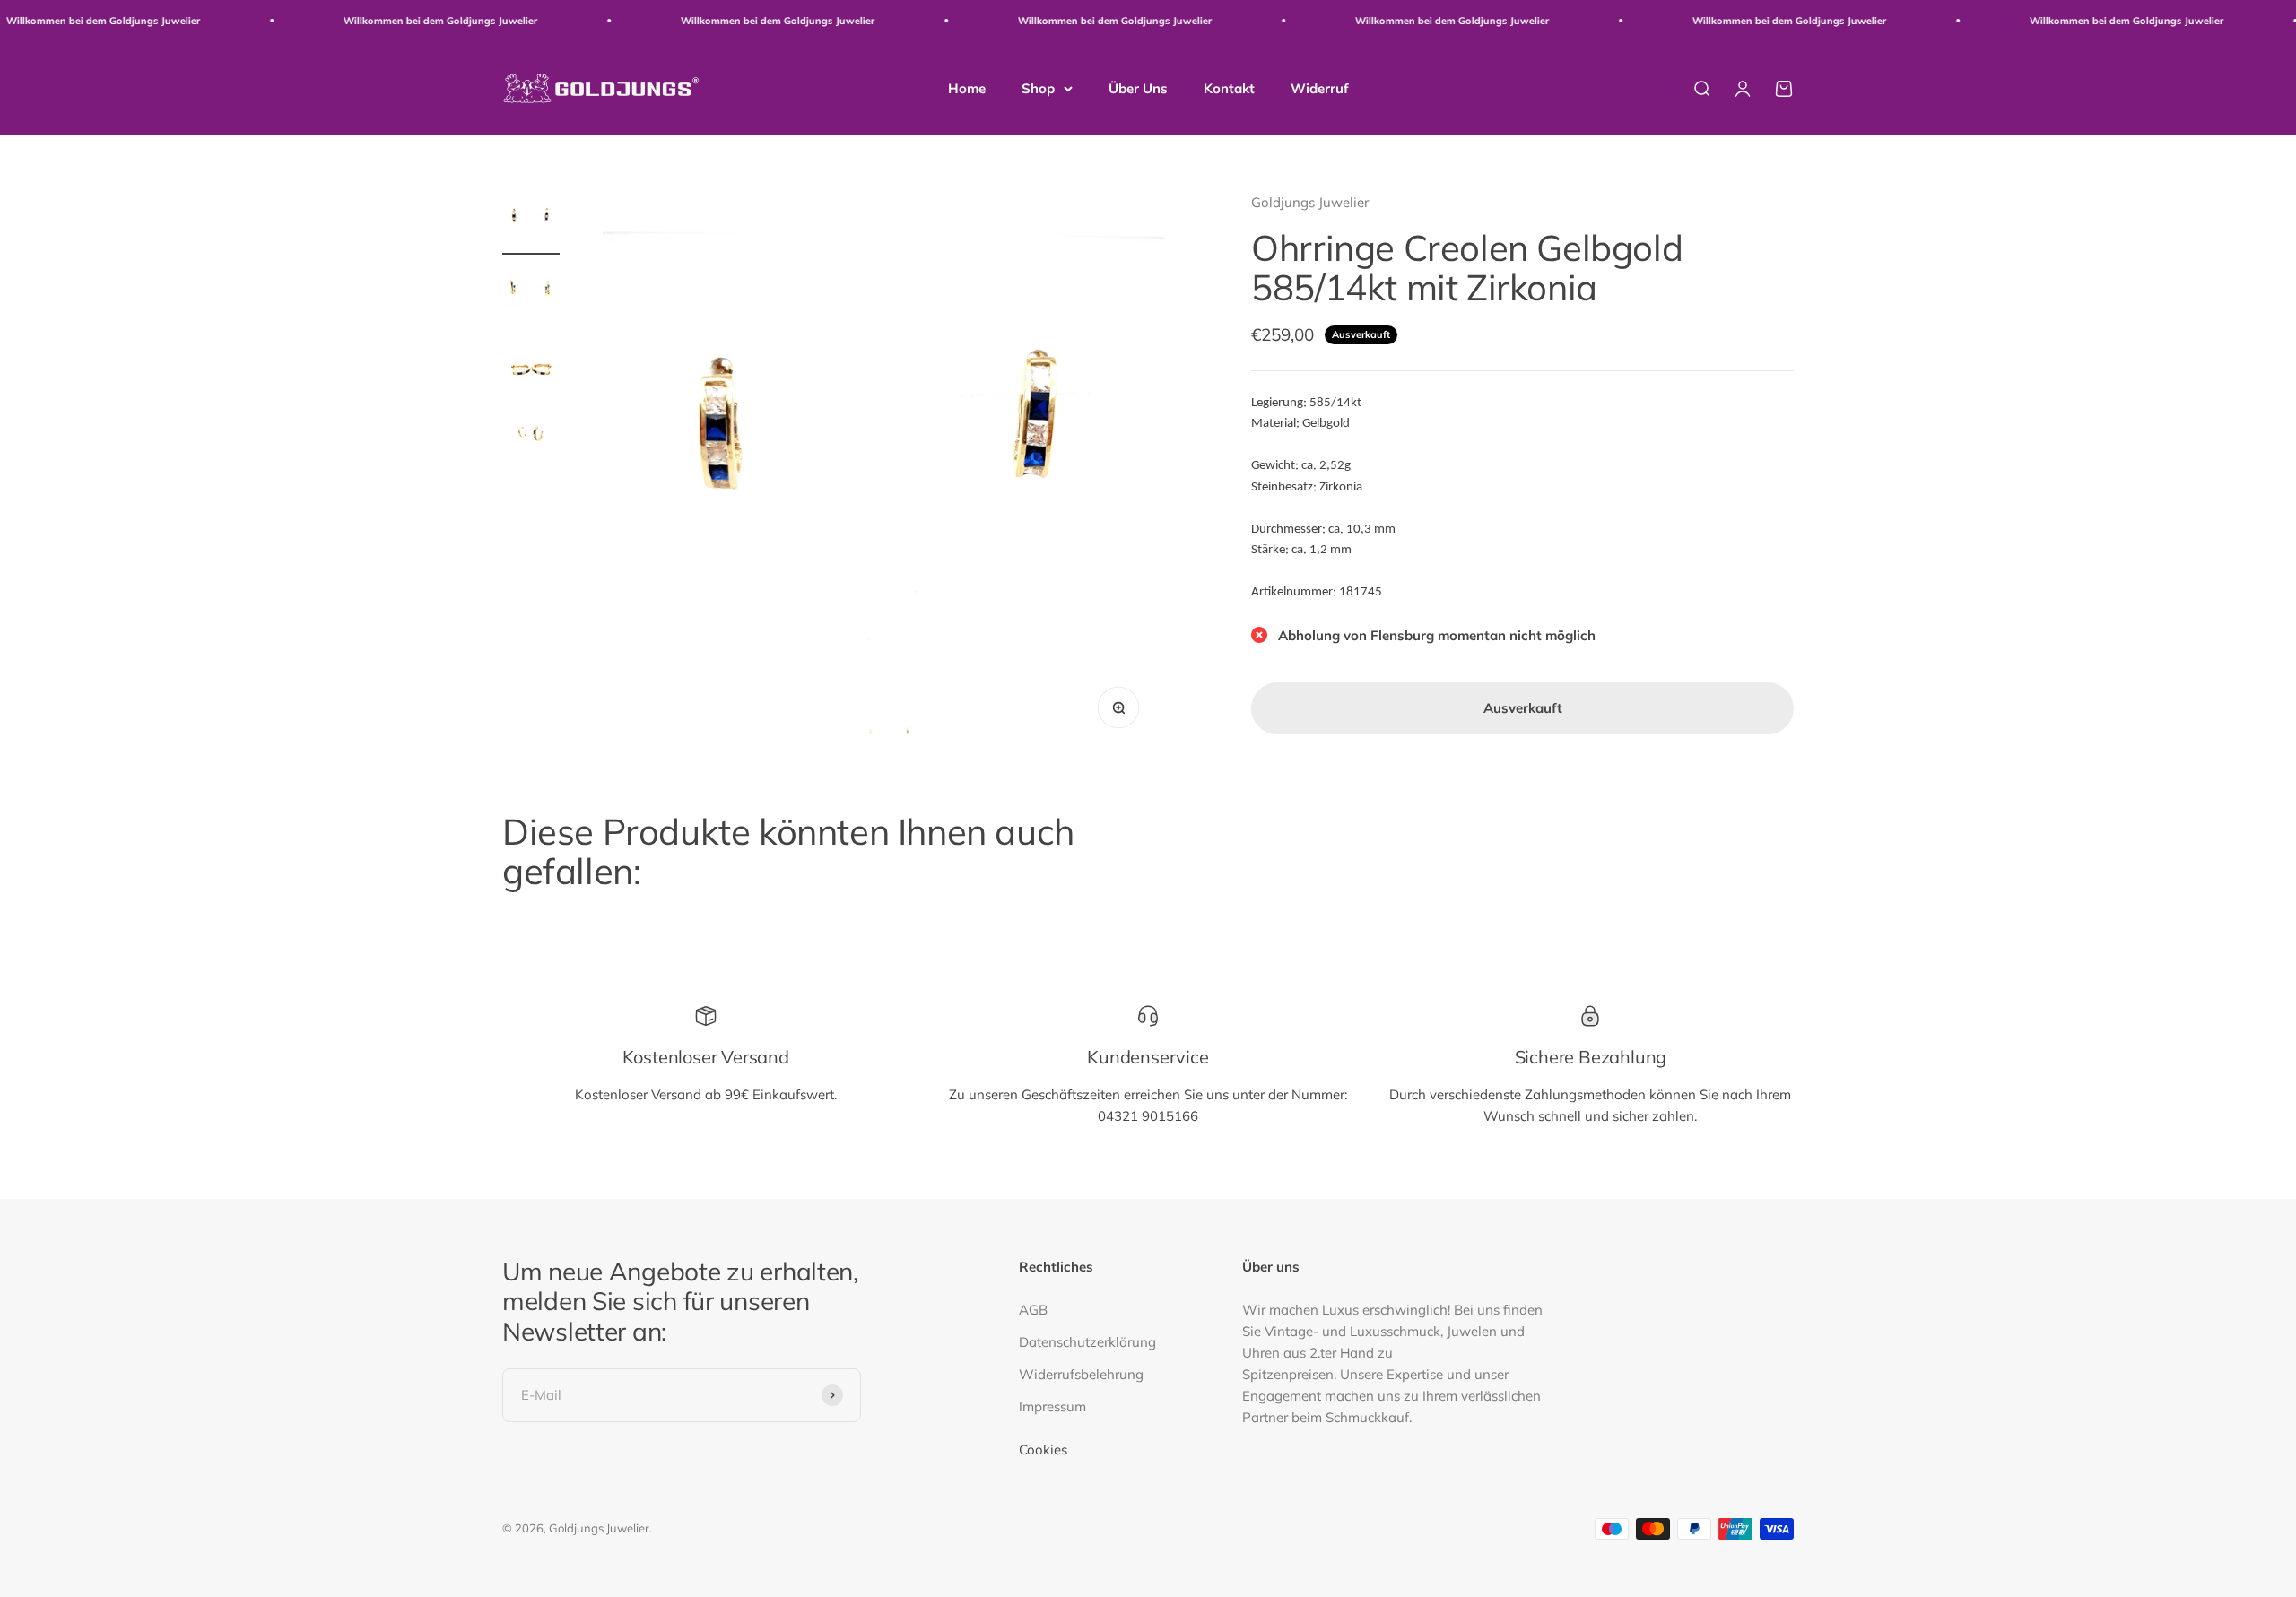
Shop (1038, 87)
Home (967, 87)
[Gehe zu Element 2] (531, 295)
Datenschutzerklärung (1087, 1342)
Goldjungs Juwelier (1310, 202)
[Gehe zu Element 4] (531, 438)
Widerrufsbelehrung (1081, 1374)
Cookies (1043, 1449)
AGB (1033, 1310)
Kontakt (1229, 87)
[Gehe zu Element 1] (531, 223)
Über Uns (1138, 87)
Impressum (1052, 1406)
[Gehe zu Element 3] (531, 367)
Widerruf (1320, 87)
